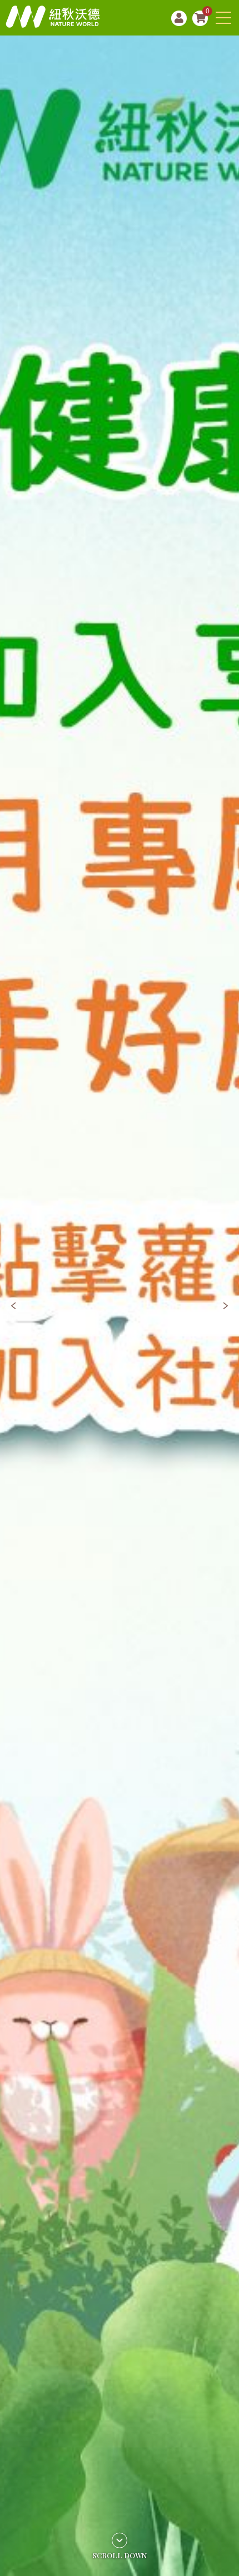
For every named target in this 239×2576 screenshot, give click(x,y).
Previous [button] (13, 1306)
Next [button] (226, 1306)
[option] (120, 1306)
